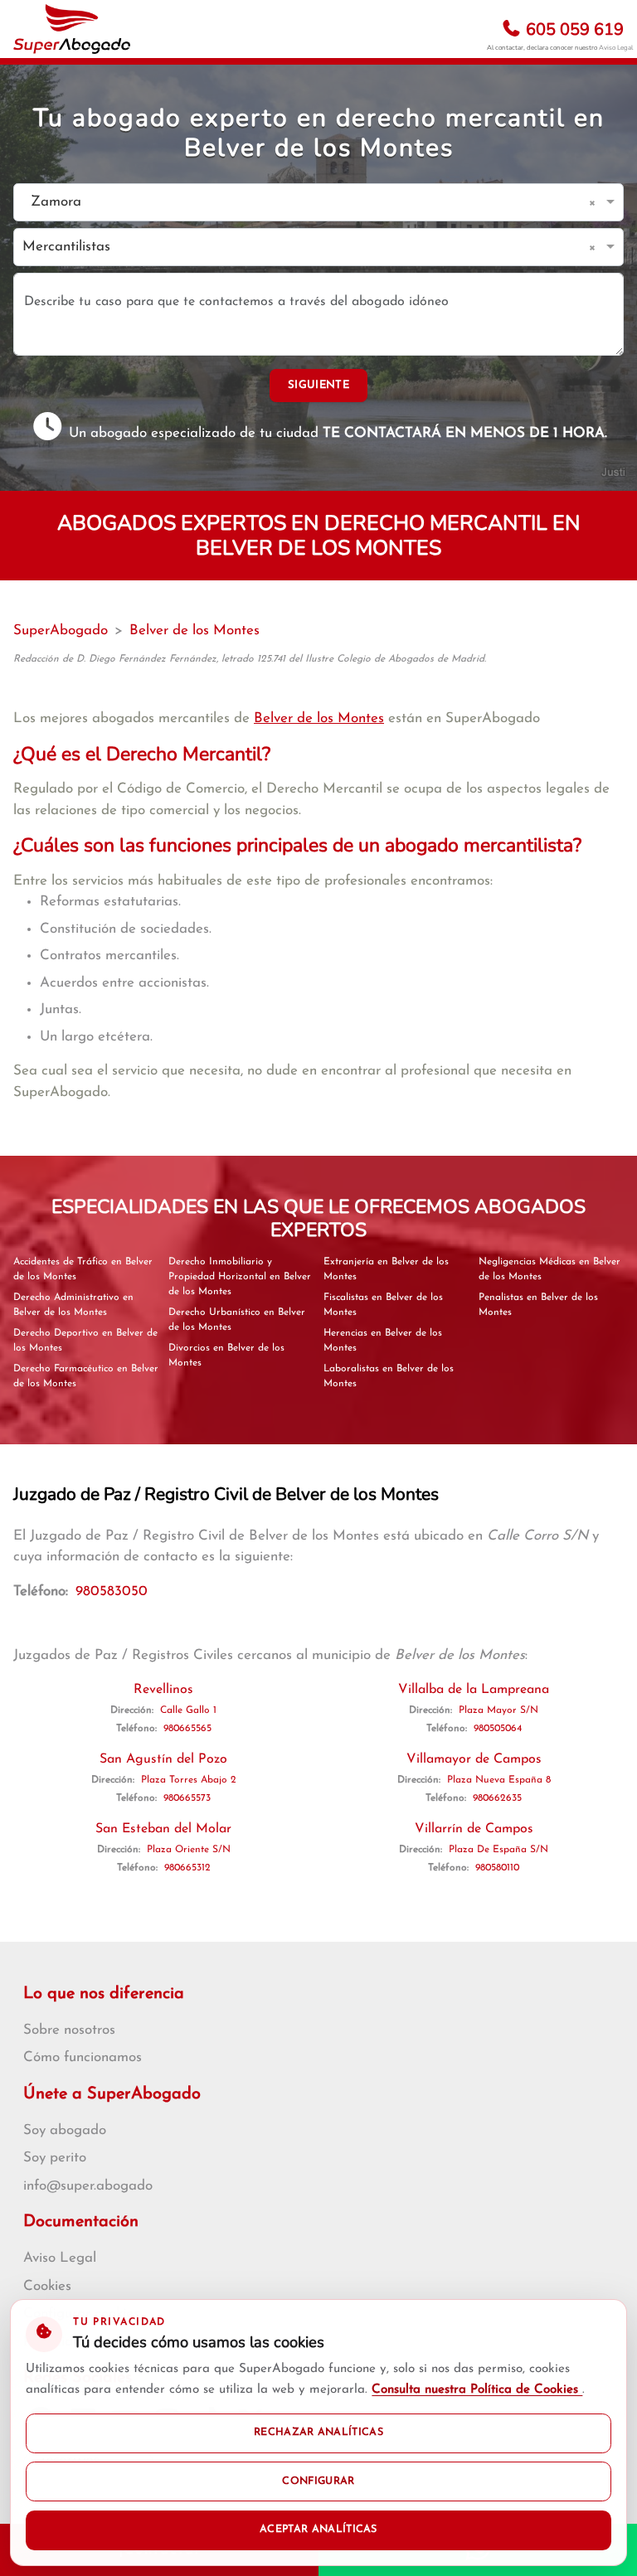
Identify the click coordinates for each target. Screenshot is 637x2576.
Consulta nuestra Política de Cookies (477, 2390)
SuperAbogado (61, 631)
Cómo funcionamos (83, 2057)
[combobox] (302, 203)
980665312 (187, 1868)
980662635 (497, 1798)
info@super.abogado (88, 2186)
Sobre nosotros (69, 2030)
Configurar (318, 2481)
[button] (595, 202)
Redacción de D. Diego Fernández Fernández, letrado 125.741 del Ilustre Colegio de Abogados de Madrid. (250, 659)
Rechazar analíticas (318, 2433)
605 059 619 (573, 29)
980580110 (497, 1868)
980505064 (498, 1729)
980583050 (112, 1591)
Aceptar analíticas (318, 2530)
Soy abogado (65, 2130)
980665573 (187, 1798)
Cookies (47, 2286)
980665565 (187, 1729)
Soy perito (55, 2158)
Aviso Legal (616, 48)
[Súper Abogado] (72, 29)
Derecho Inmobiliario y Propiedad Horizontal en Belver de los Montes (240, 1277)
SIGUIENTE (318, 385)
